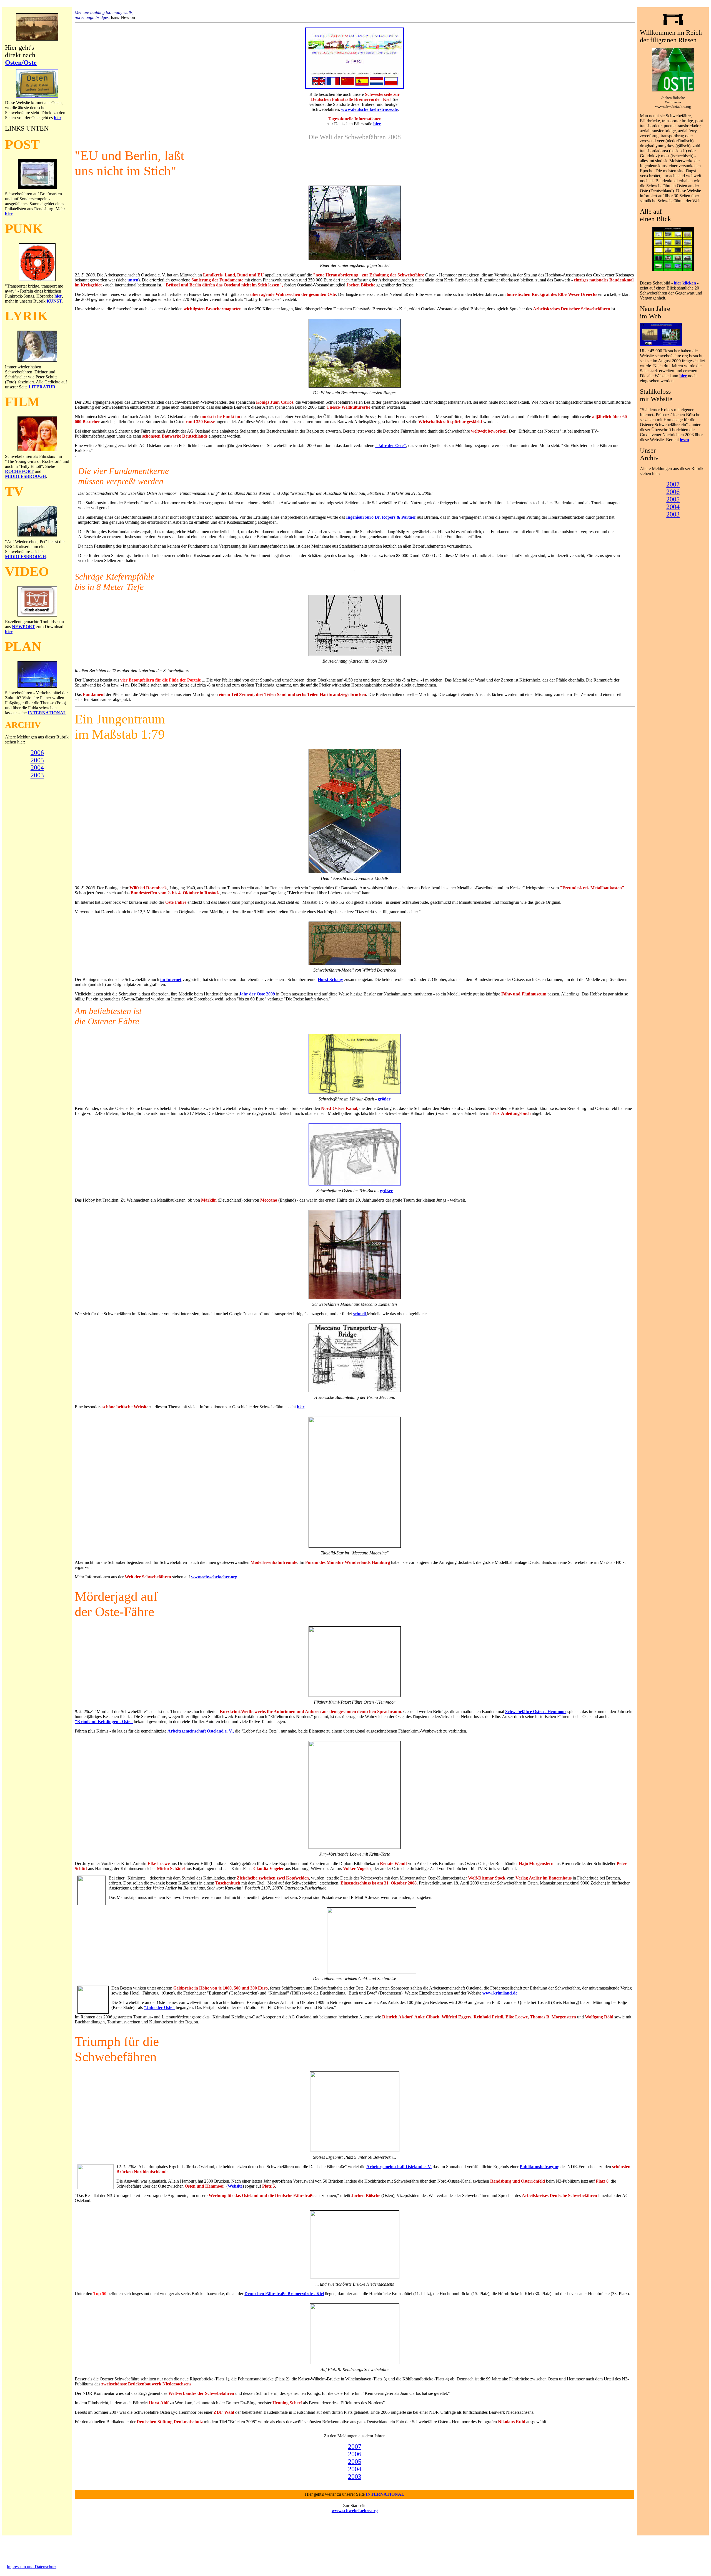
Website (235, 2186)
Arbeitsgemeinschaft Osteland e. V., (201, 1731)
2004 (37, 768)
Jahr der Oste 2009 (257, 994)
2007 (355, 2447)
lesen (684, 440)
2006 (37, 753)
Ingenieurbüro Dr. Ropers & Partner (381, 517)
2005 (37, 760)
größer (384, 1099)
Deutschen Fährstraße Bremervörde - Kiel (284, 2294)
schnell (360, 1314)
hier (58, 118)
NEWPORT (23, 627)
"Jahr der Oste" (391, 445)
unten (133, 280)
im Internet (171, 979)
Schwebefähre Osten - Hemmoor (536, 1712)
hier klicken (685, 283)
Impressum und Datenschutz (32, 2567)
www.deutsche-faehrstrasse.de (369, 109)
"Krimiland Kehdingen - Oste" (104, 1722)
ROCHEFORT (19, 471)
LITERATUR (42, 387)
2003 (37, 775)
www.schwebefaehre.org (214, 1577)
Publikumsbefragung (539, 2167)
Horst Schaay (330, 979)
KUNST (54, 301)
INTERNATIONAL (47, 713)
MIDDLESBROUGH (25, 476)
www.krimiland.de (500, 1993)
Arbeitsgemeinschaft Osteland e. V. (399, 2167)
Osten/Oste (21, 63)
